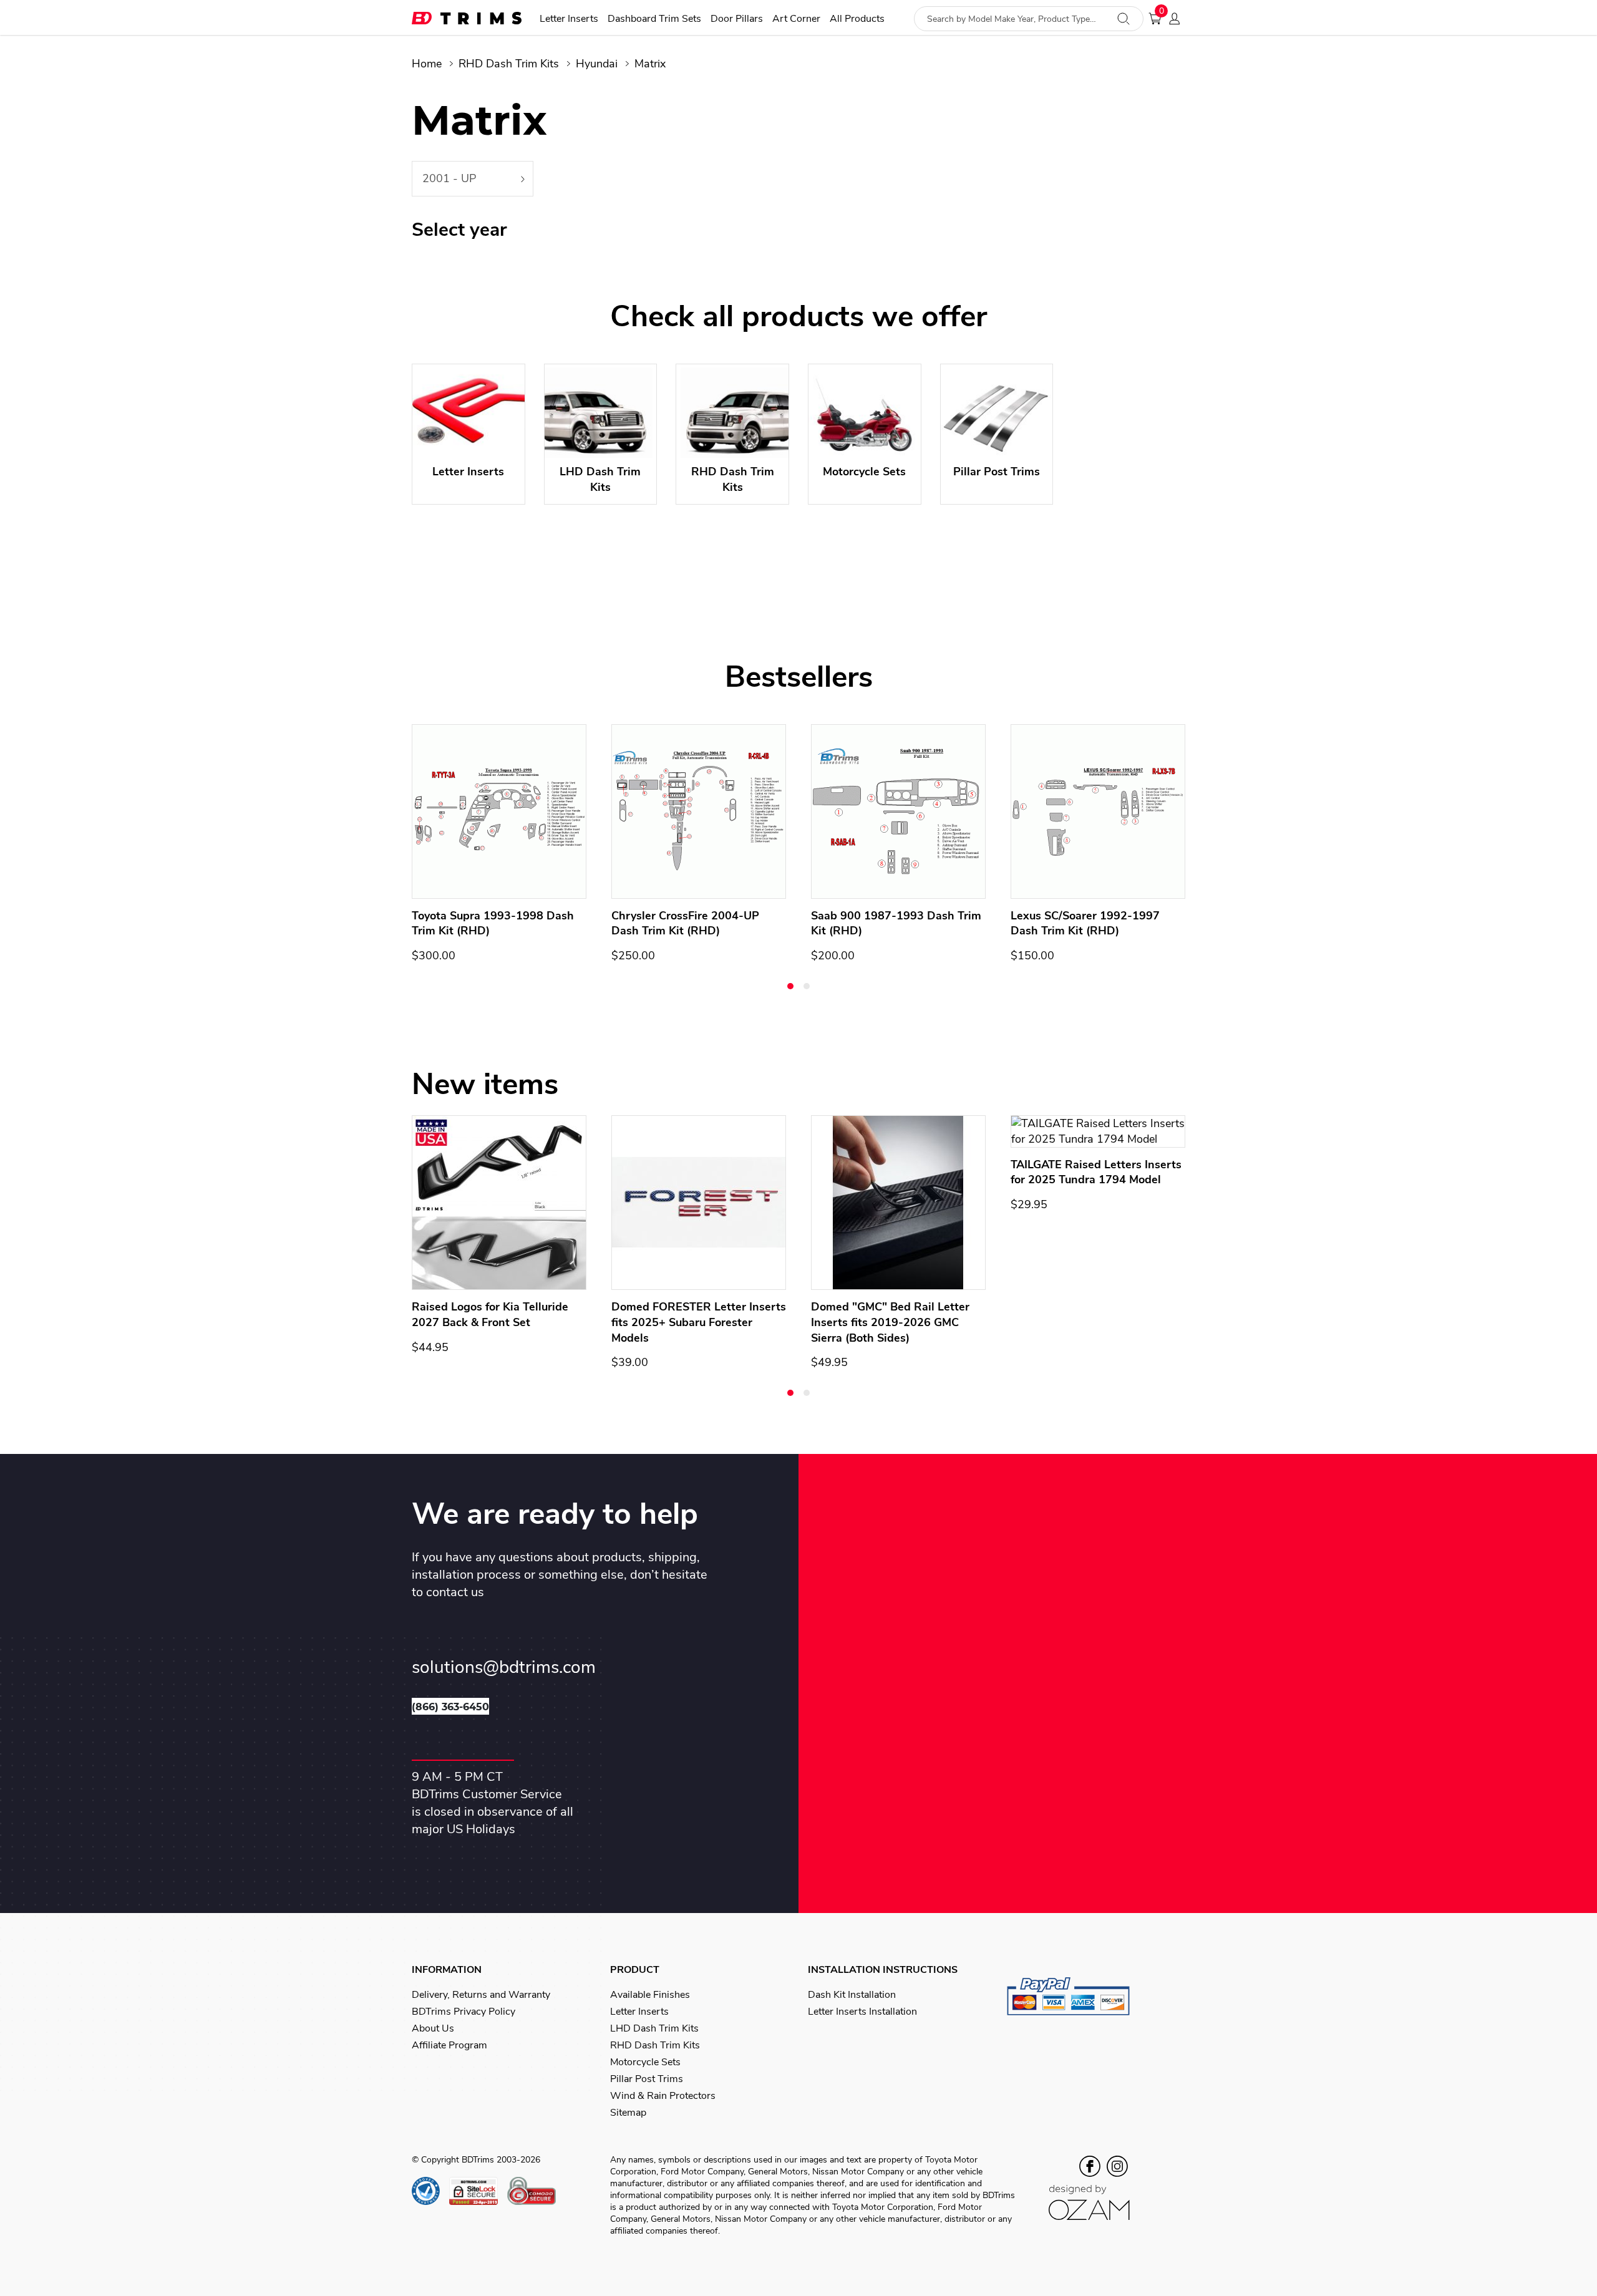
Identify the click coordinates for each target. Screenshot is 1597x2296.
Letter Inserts (569, 19)
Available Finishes (650, 1995)
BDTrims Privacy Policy (464, 2012)
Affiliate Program (449, 2045)
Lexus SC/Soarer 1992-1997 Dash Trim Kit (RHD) (1085, 923)
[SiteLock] (478, 2191)
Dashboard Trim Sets (654, 19)
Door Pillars (737, 19)
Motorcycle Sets (645, 2062)
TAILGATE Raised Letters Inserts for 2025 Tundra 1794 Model (1096, 1172)
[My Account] (1178, 19)
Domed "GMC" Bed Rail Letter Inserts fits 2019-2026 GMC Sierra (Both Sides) (890, 1322)
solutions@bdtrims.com (504, 1668)
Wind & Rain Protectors (663, 2096)
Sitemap (628, 2113)
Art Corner (796, 19)
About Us (433, 2028)
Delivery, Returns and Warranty (481, 1995)
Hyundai (597, 64)
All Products (857, 19)
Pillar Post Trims (647, 2079)
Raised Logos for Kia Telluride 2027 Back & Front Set (490, 1315)
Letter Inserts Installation (862, 2012)
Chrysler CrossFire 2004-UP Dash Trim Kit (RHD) (685, 923)
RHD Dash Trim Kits (509, 64)
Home (427, 64)
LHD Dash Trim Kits (654, 2028)
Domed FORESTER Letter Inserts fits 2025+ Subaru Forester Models (699, 1322)
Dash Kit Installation (852, 1995)
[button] (790, 986)
